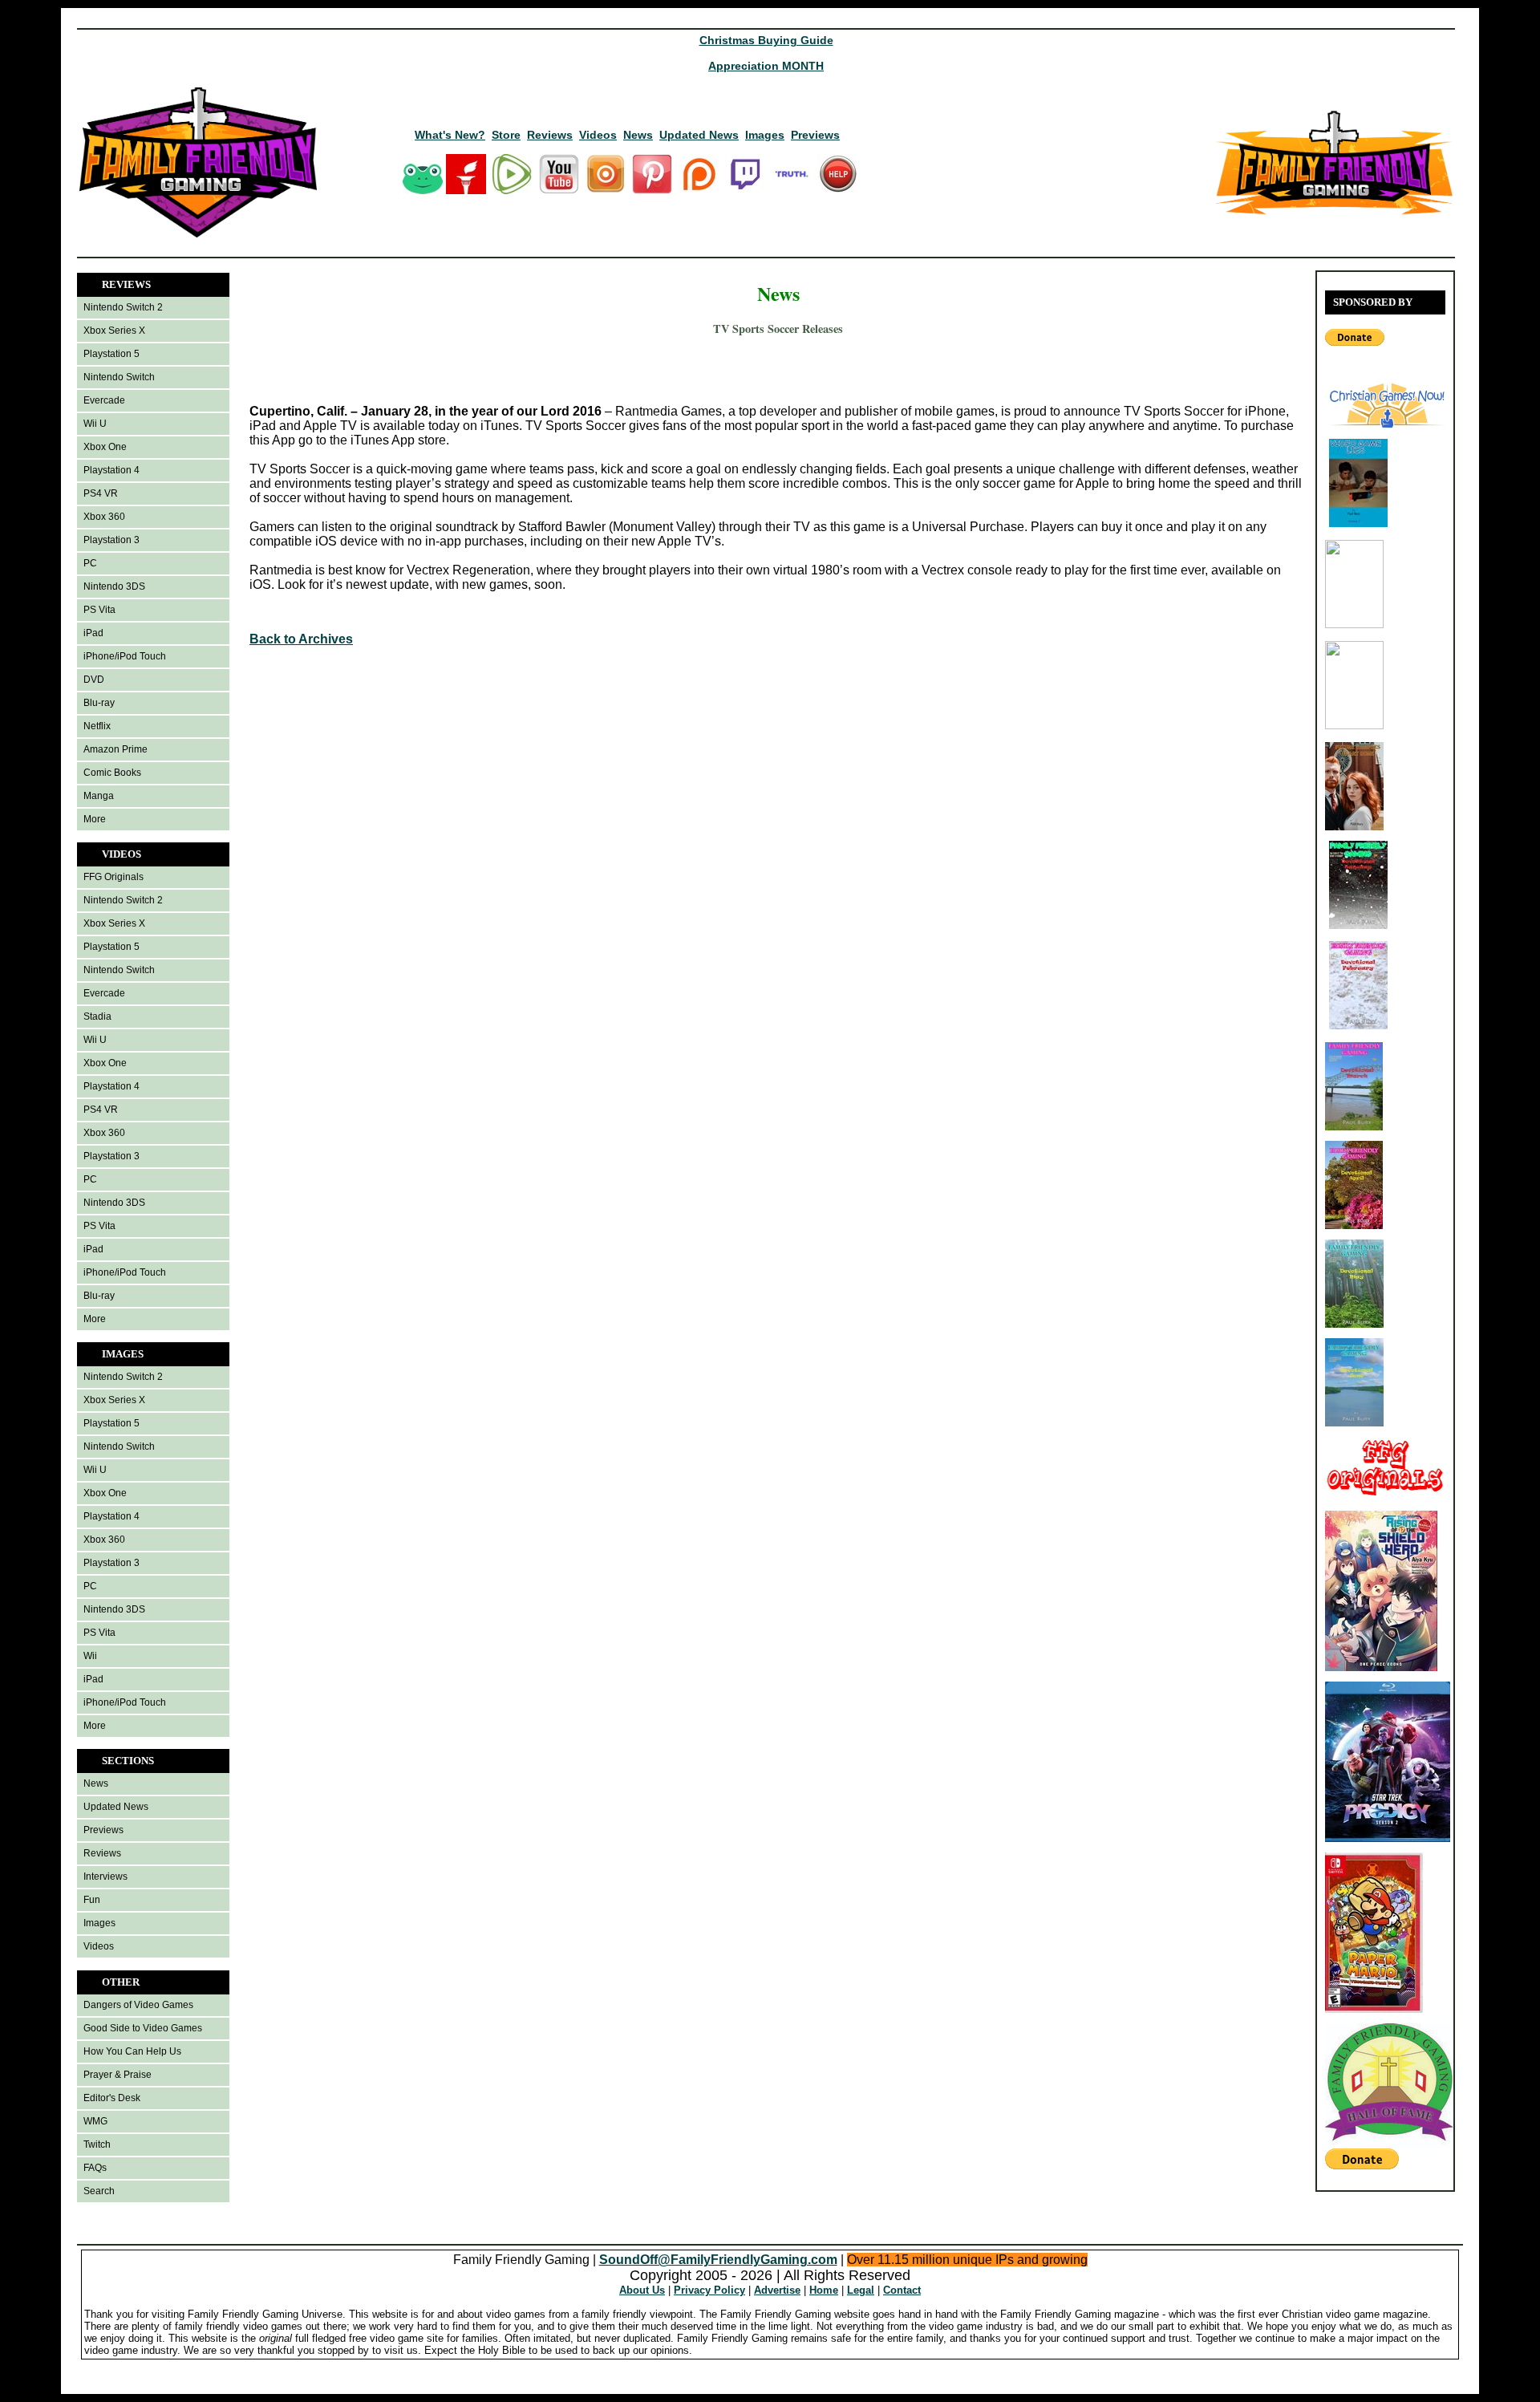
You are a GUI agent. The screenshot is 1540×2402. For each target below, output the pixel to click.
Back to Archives (301, 639)
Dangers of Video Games (138, 2005)
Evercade (104, 400)
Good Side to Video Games (143, 2028)
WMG (95, 2121)
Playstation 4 (111, 470)
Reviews (550, 135)
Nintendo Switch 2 (123, 307)
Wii (90, 1656)
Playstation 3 (111, 540)
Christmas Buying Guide (766, 40)
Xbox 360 (104, 517)
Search (99, 2191)
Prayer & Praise (118, 2075)
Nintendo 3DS (114, 586)
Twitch (97, 2144)
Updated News (699, 135)
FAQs (95, 2168)
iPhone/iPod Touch (125, 656)
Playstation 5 (111, 354)
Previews (815, 135)
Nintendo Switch (119, 377)
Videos (598, 135)
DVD (94, 680)
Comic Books (112, 773)
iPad (93, 633)
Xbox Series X (114, 331)
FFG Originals (113, 877)
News (638, 135)
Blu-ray (99, 703)
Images (765, 135)
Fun (92, 1900)
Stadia (97, 1016)
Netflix (97, 726)
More (95, 819)
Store (506, 135)
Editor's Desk (112, 2098)
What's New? (450, 135)
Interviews (105, 1877)
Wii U (95, 424)
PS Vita (99, 610)
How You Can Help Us (132, 2051)
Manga (99, 796)
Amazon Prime (115, 749)
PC (90, 563)
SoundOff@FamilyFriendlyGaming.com (718, 2260)
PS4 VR (101, 493)
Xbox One (105, 447)
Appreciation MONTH (766, 66)
